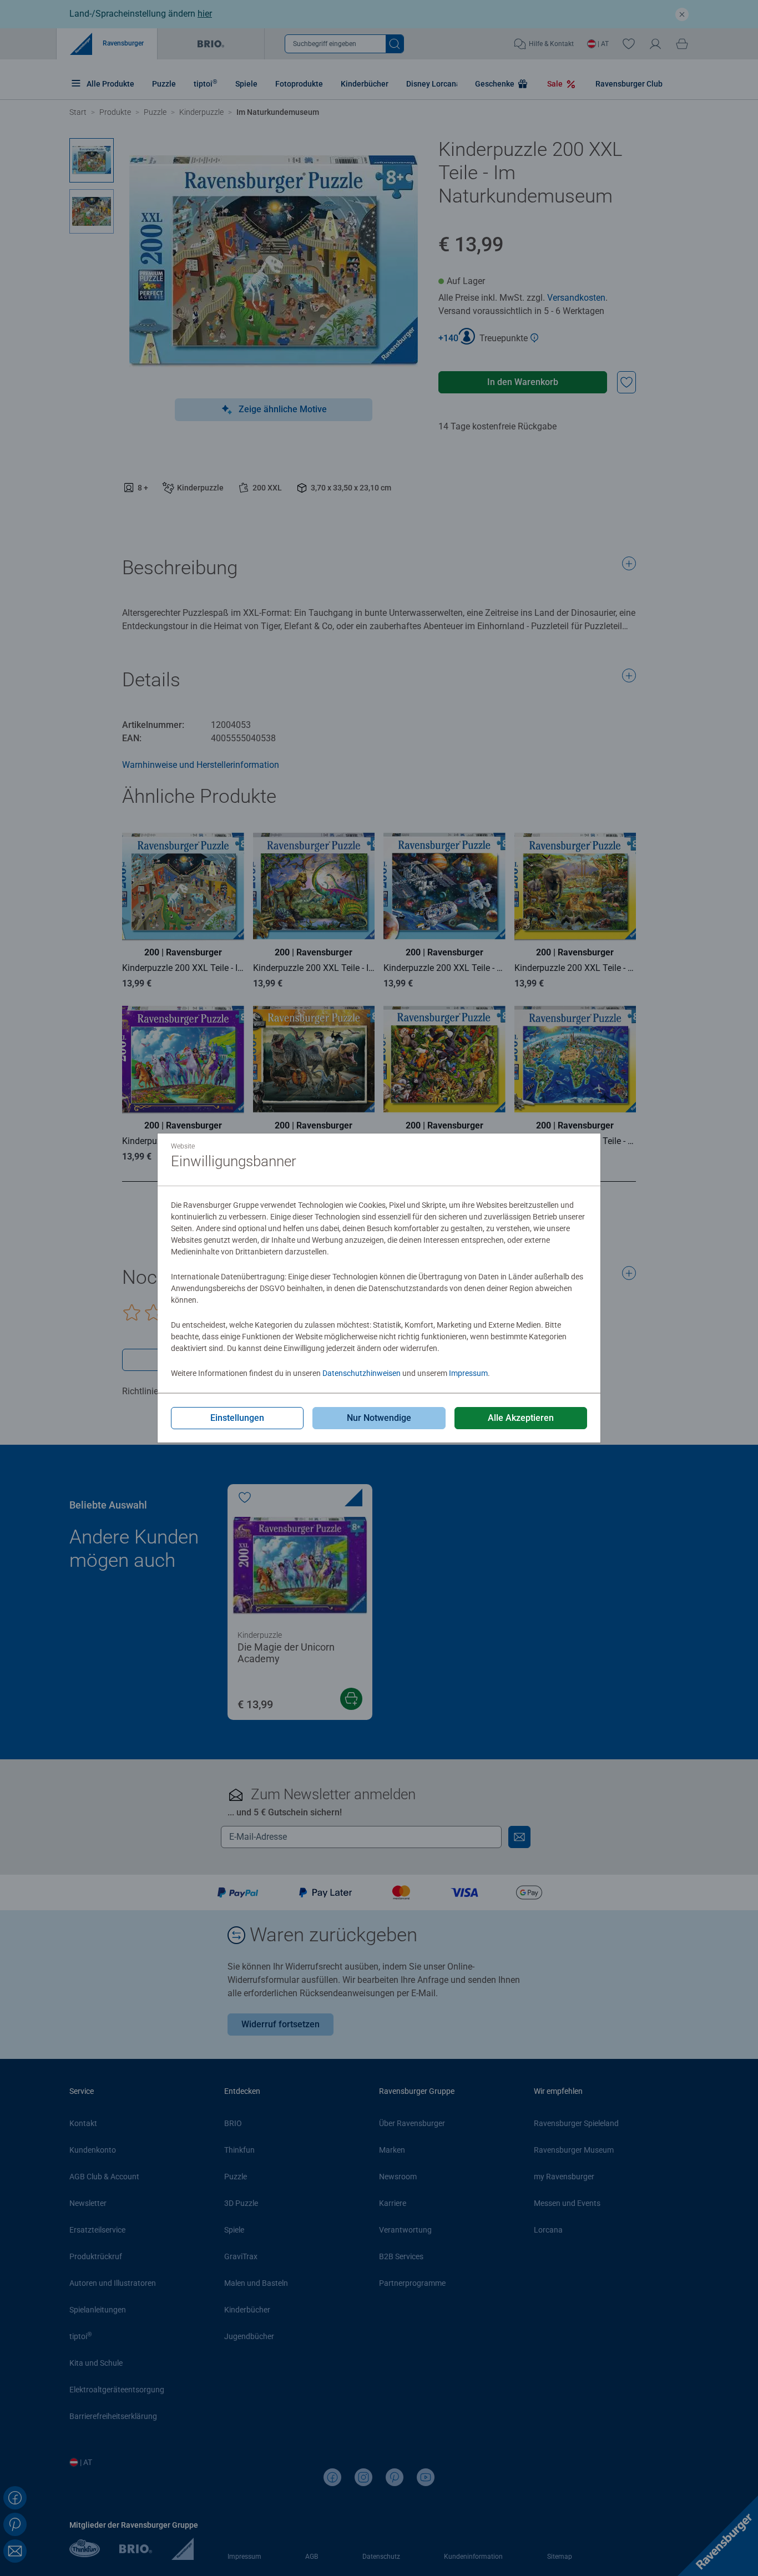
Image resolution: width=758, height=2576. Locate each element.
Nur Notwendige (379, 1418)
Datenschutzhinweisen (362, 1373)
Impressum (468, 1373)
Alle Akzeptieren (521, 1418)
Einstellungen (237, 1418)
